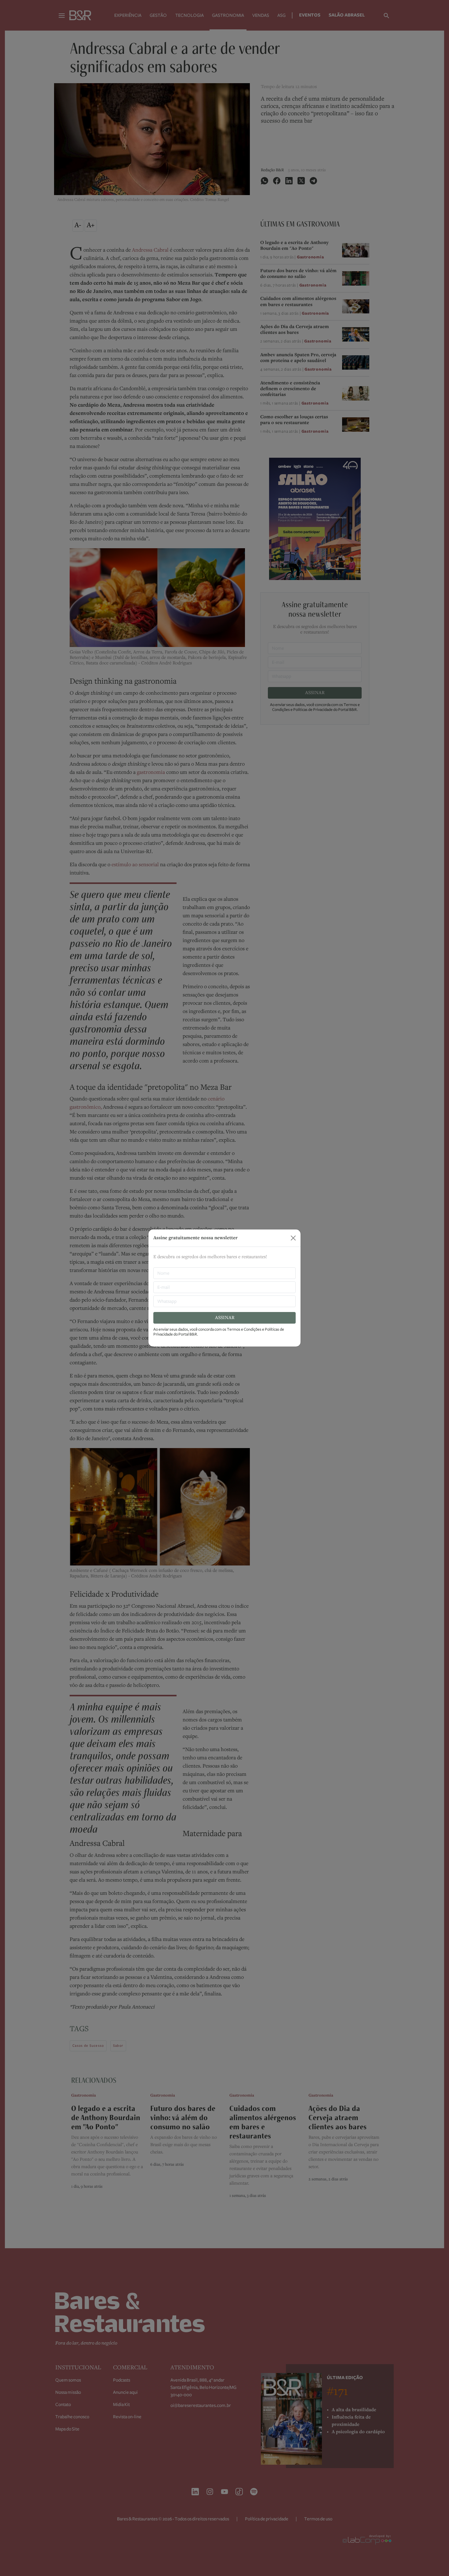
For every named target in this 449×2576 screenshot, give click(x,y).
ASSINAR (225, 1318)
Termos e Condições (244, 1329)
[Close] (293, 1238)
